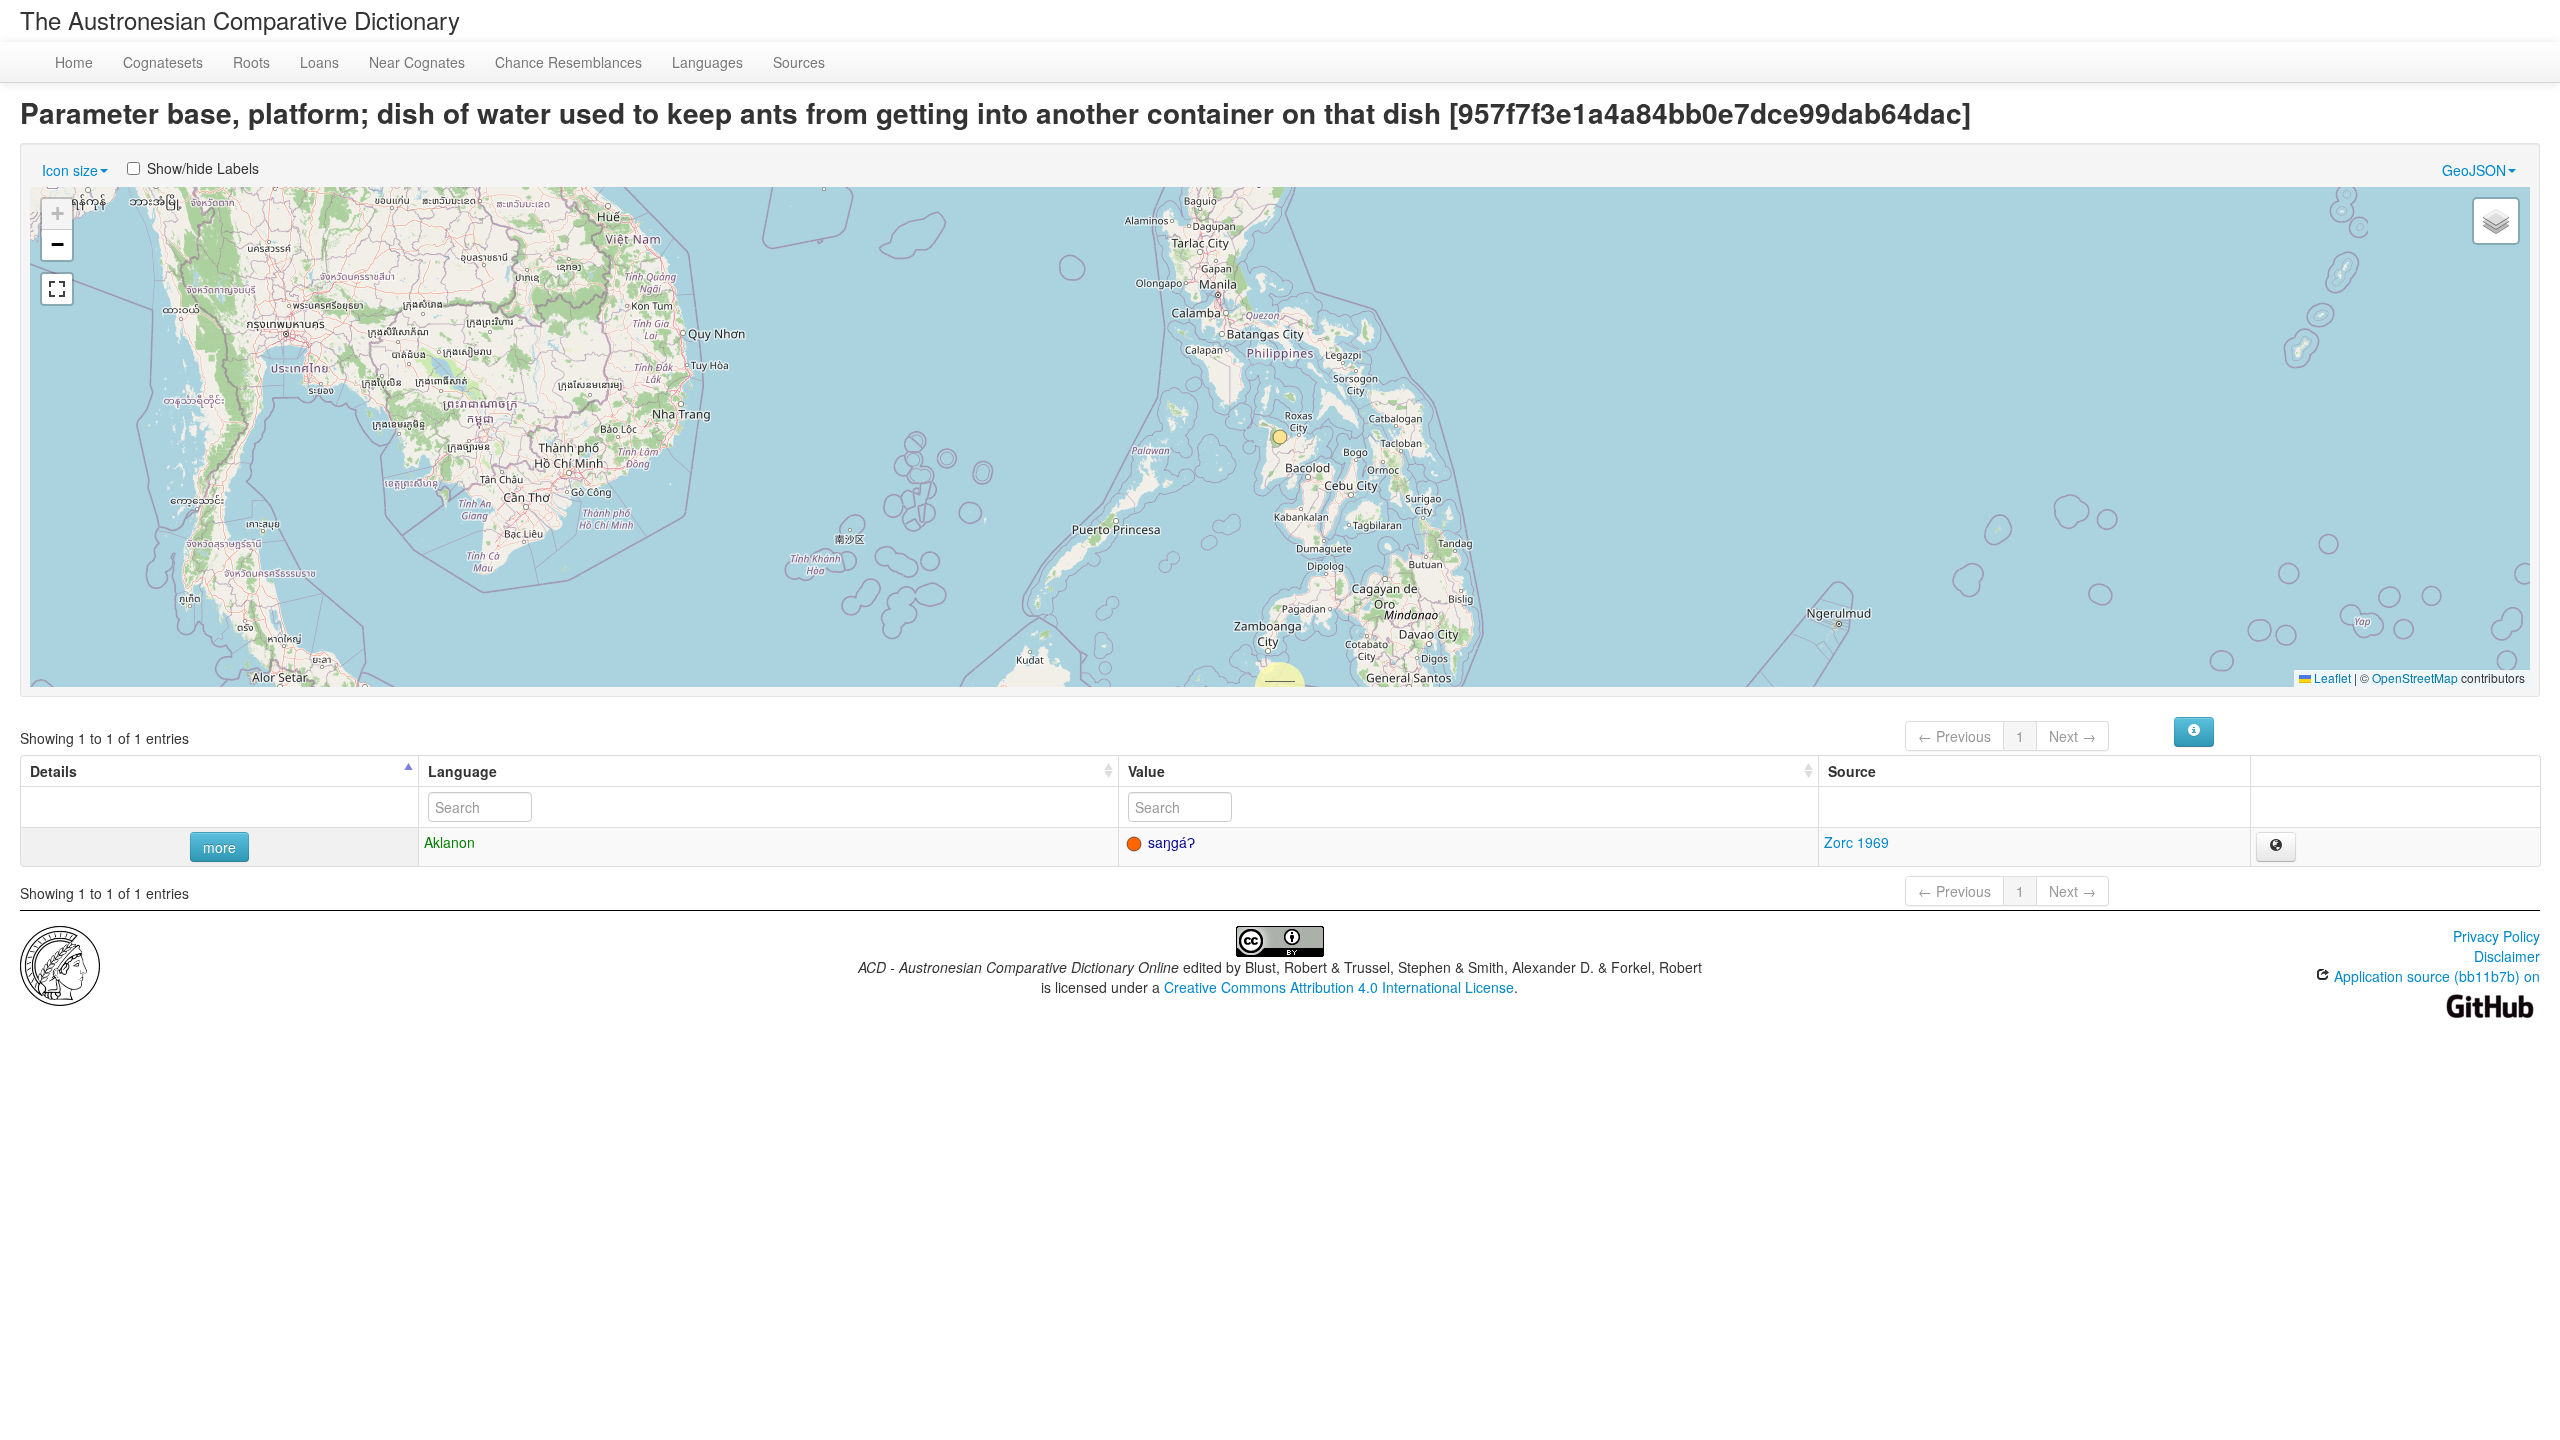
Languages (707, 62)
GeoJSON (2474, 170)
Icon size (70, 170)
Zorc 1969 (1856, 842)
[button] (1280, 437)
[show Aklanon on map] (2276, 847)
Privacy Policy (2496, 936)
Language (462, 771)
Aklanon (449, 842)
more (219, 847)
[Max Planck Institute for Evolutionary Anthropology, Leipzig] (60, 964)
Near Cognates (417, 62)
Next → (2072, 736)
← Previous (1954, 736)
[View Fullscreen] (57, 289)
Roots (251, 62)
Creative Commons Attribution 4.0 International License (1339, 987)
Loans (319, 62)
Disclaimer (2507, 956)
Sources (799, 62)
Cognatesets (163, 62)
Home (74, 62)
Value (1146, 771)
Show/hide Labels (203, 168)
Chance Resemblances (568, 62)
